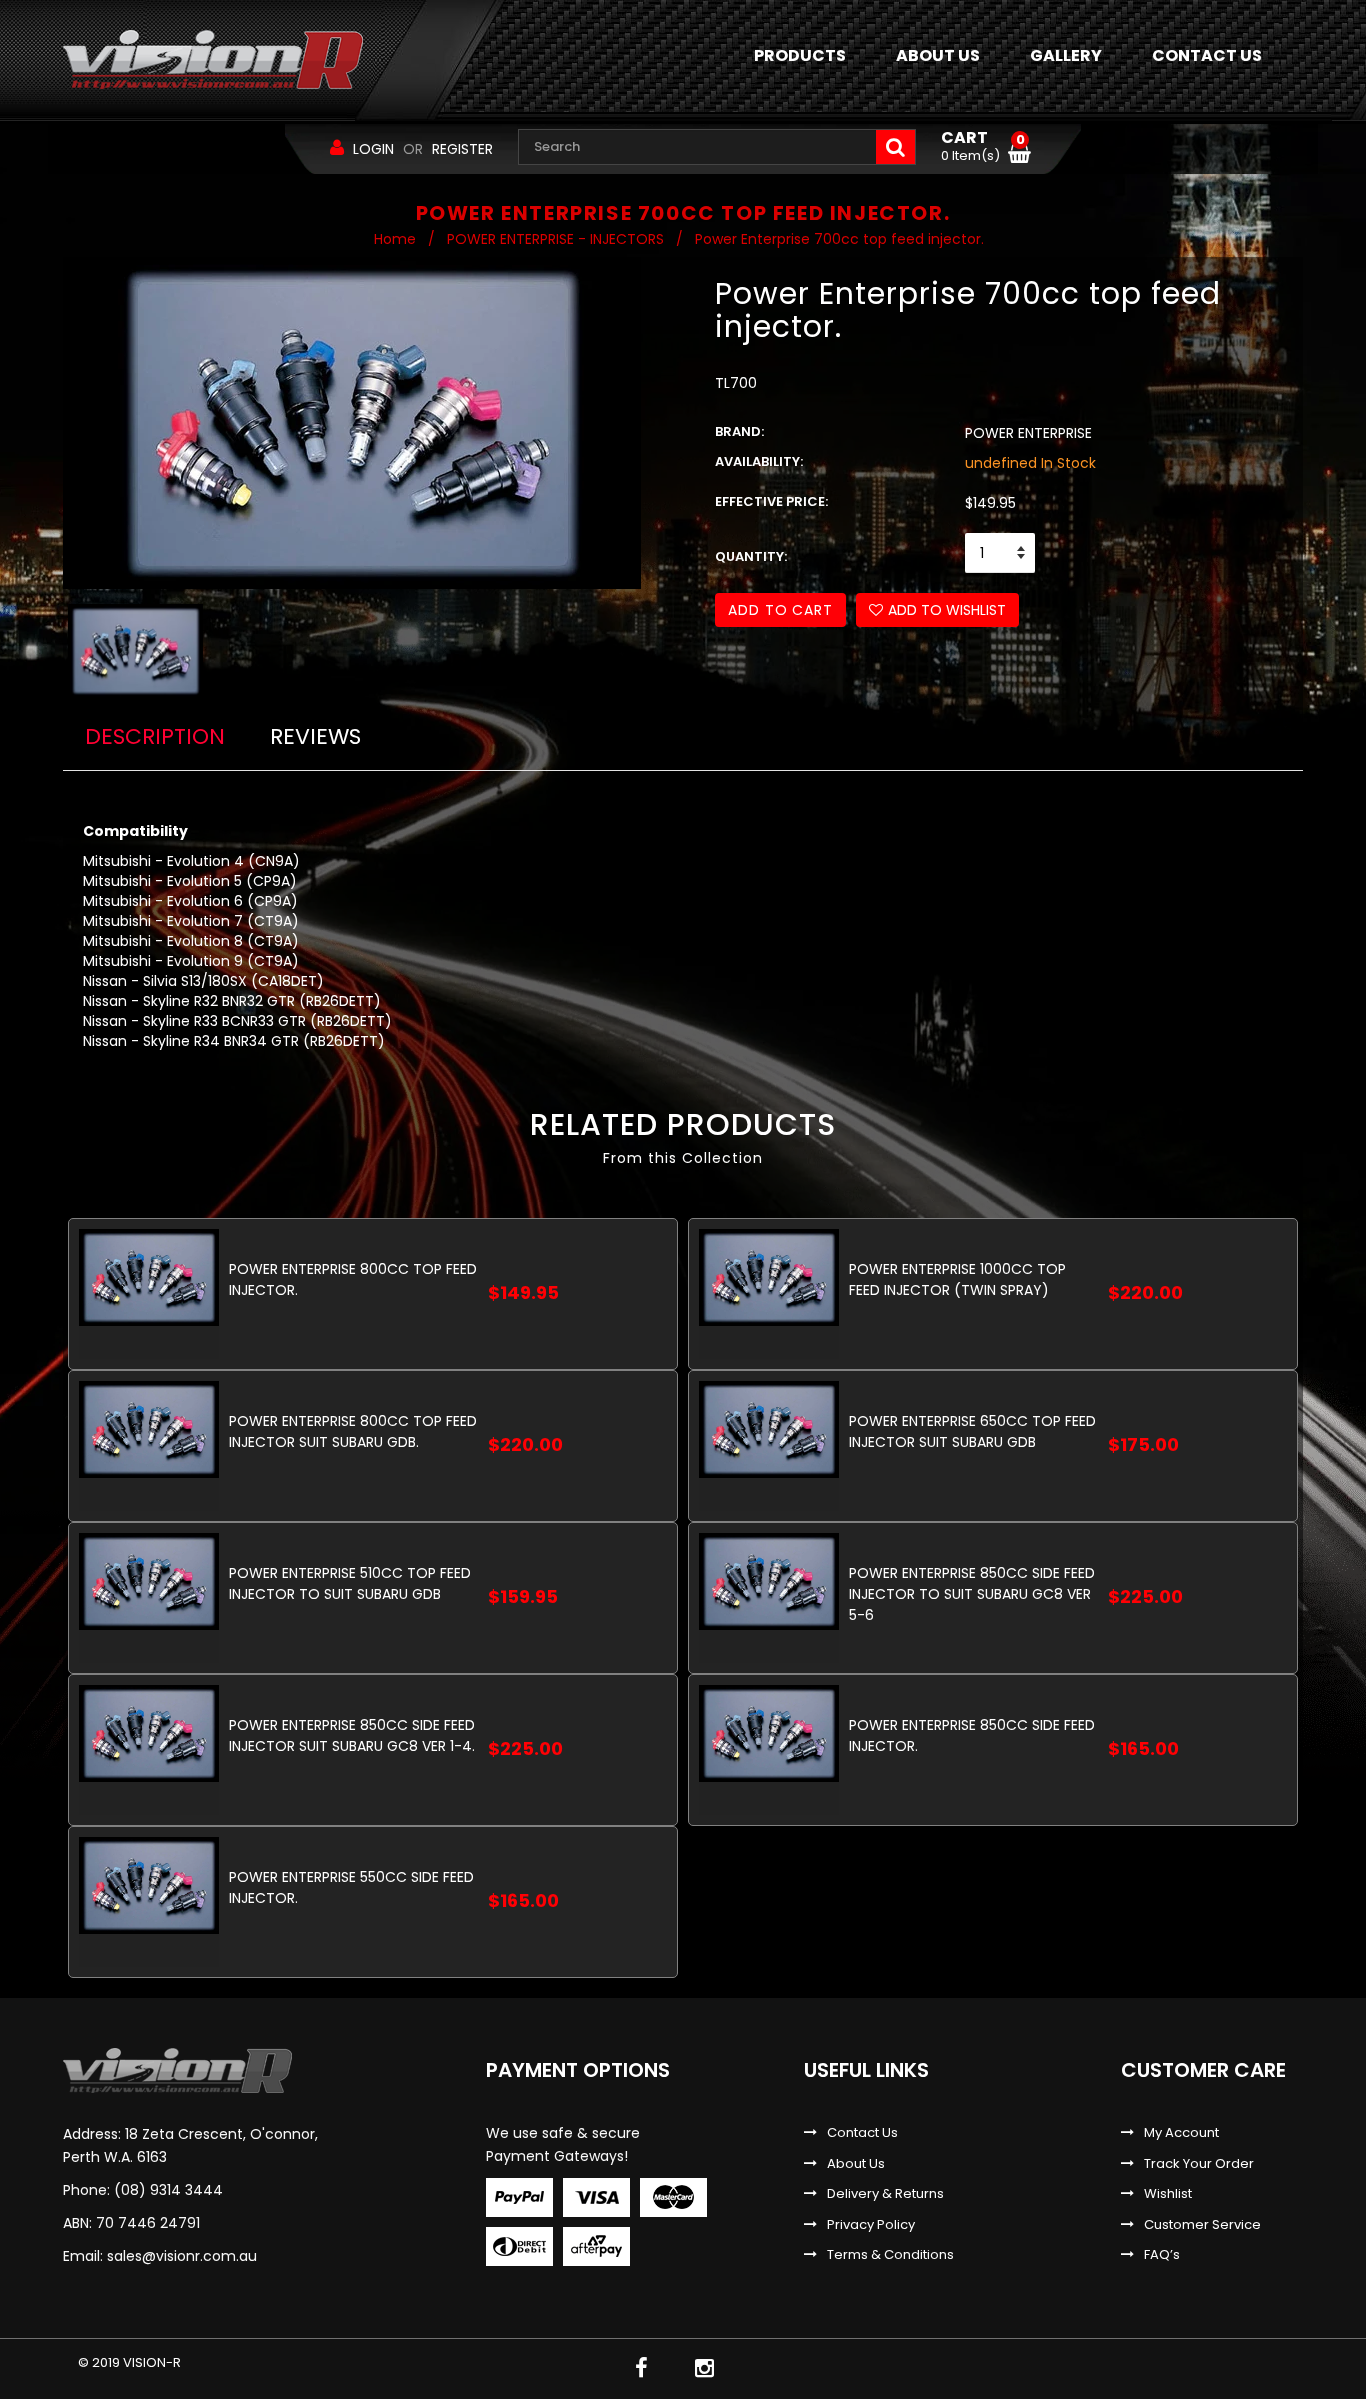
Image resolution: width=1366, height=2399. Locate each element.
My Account (1181, 2133)
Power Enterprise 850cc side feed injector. (972, 1735)
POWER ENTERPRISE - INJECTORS (555, 239)
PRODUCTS (800, 55)
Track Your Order (1199, 2164)
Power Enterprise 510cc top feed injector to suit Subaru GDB (350, 1583)
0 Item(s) (983, 147)
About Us (856, 2164)
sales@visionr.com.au (182, 2256)
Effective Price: (771, 502)
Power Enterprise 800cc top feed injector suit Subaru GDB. (353, 1431)
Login (373, 149)
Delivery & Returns (885, 2194)
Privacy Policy (871, 2225)
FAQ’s (1162, 2255)
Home (395, 239)
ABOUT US (938, 55)
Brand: (739, 432)
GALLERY (1066, 55)
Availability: (759, 462)
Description (155, 736)
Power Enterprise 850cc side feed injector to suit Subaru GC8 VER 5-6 (972, 1593)
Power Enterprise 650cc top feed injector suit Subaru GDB (972, 1431)
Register (462, 149)
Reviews (315, 736)
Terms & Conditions (890, 2255)
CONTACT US (1207, 55)
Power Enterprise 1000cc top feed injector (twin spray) (957, 1279)
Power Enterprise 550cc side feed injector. (351, 1887)
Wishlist (1168, 2194)
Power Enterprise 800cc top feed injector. (353, 1279)
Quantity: (751, 557)
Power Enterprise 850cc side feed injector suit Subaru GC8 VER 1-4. (352, 1735)
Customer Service (1202, 2225)
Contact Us (862, 2133)
